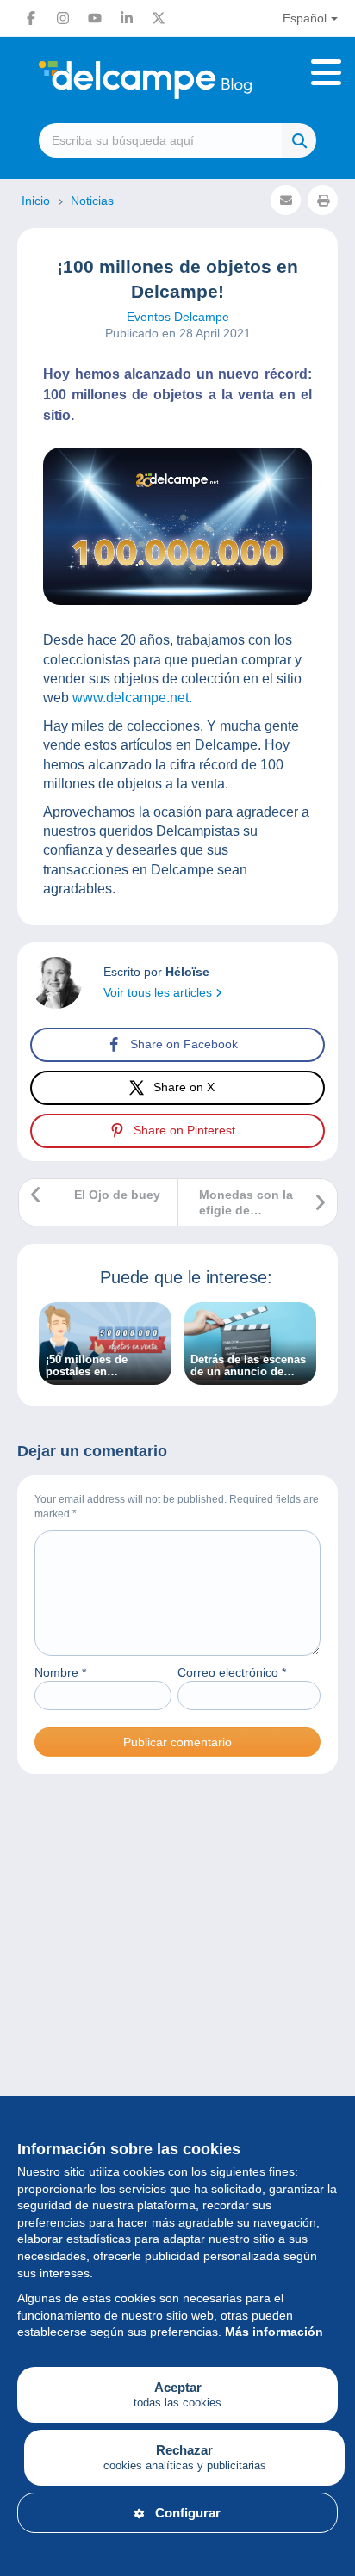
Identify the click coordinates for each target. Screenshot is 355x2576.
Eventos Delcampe (178, 317)
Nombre (60, 1672)
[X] (159, 18)
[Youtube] (95, 18)
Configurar (188, 2513)
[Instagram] (63, 18)
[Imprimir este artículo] (323, 200)
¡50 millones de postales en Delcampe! (87, 1366)
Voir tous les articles (159, 992)
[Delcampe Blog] (177, 80)
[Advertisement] (177, 2003)
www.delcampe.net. (132, 698)
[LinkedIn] (127, 18)
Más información (274, 2332)
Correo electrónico (232, 1672)
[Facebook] (31, 18)
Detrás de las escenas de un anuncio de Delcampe (248, 1366)
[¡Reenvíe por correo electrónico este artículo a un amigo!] (286, 200)
